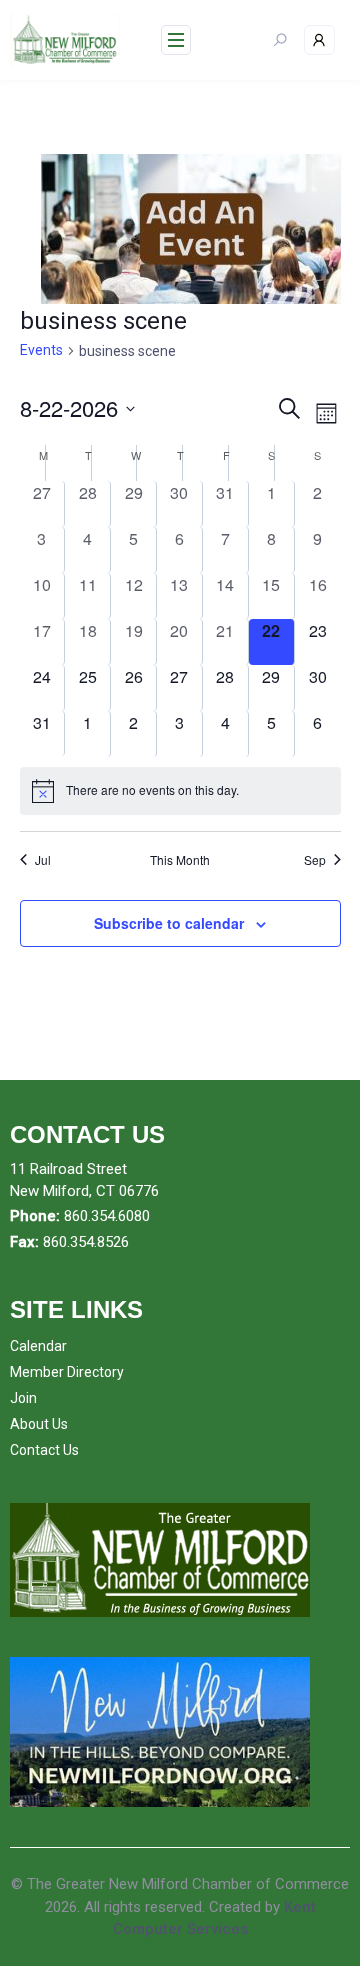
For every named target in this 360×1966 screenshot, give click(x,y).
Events (41, 350)
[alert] (180, 791)
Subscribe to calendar (169, 923)
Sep (315, 860)
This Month (180, 860)
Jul (43, 860)
